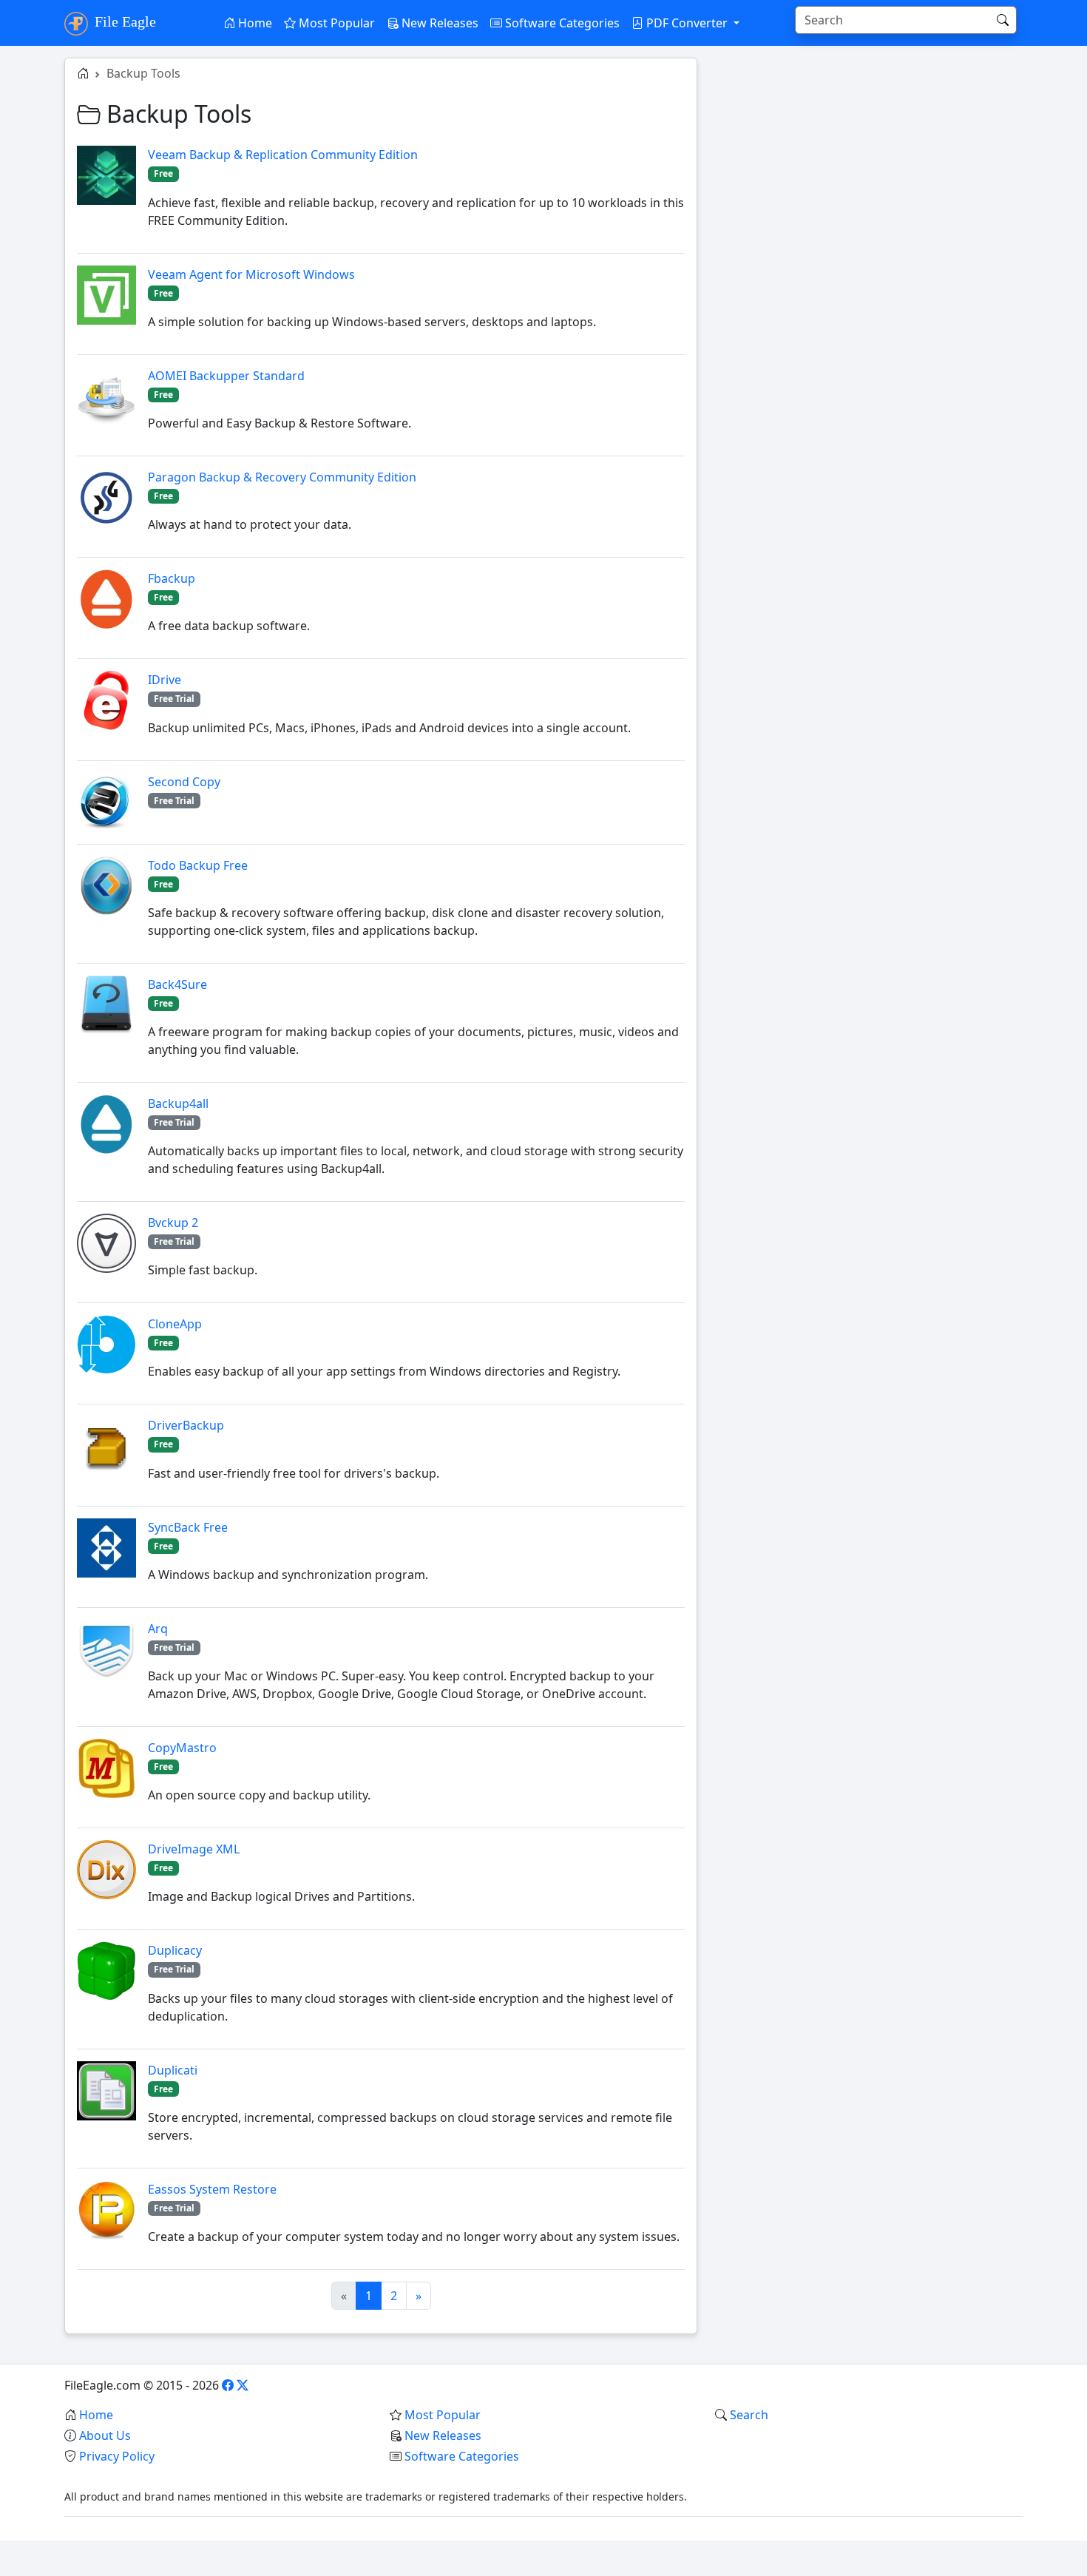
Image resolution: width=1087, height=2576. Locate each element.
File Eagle (123, 21)
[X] (243, 2385)
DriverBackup (186, 1425)
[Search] (1003, 20)
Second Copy (184, 782)
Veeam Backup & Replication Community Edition (283, 155)
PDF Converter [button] (687, 23)
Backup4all (178, 1103)
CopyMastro (182, 1748)
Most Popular (335, 23)
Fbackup (172, 578)
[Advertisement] (869, 161)
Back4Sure (177, 984)
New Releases (438, 23)
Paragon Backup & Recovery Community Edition (282, 477)
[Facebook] (228, 2385)
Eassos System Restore (212, 2189)
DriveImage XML (194, 1849)
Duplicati (173, 2070)
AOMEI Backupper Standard (226, 376)
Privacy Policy (117, 2456)
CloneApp (175, 1324)
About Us (105, 2435)
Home (254, 23)
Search (749, 2415)
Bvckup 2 (173, 1223)
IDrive (165, 680)
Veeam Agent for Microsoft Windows (251, 274)
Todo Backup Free (198, 865)
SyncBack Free (188, 1527)
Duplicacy (175, 1950)
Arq (158, 1629)
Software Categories (561, 23)
